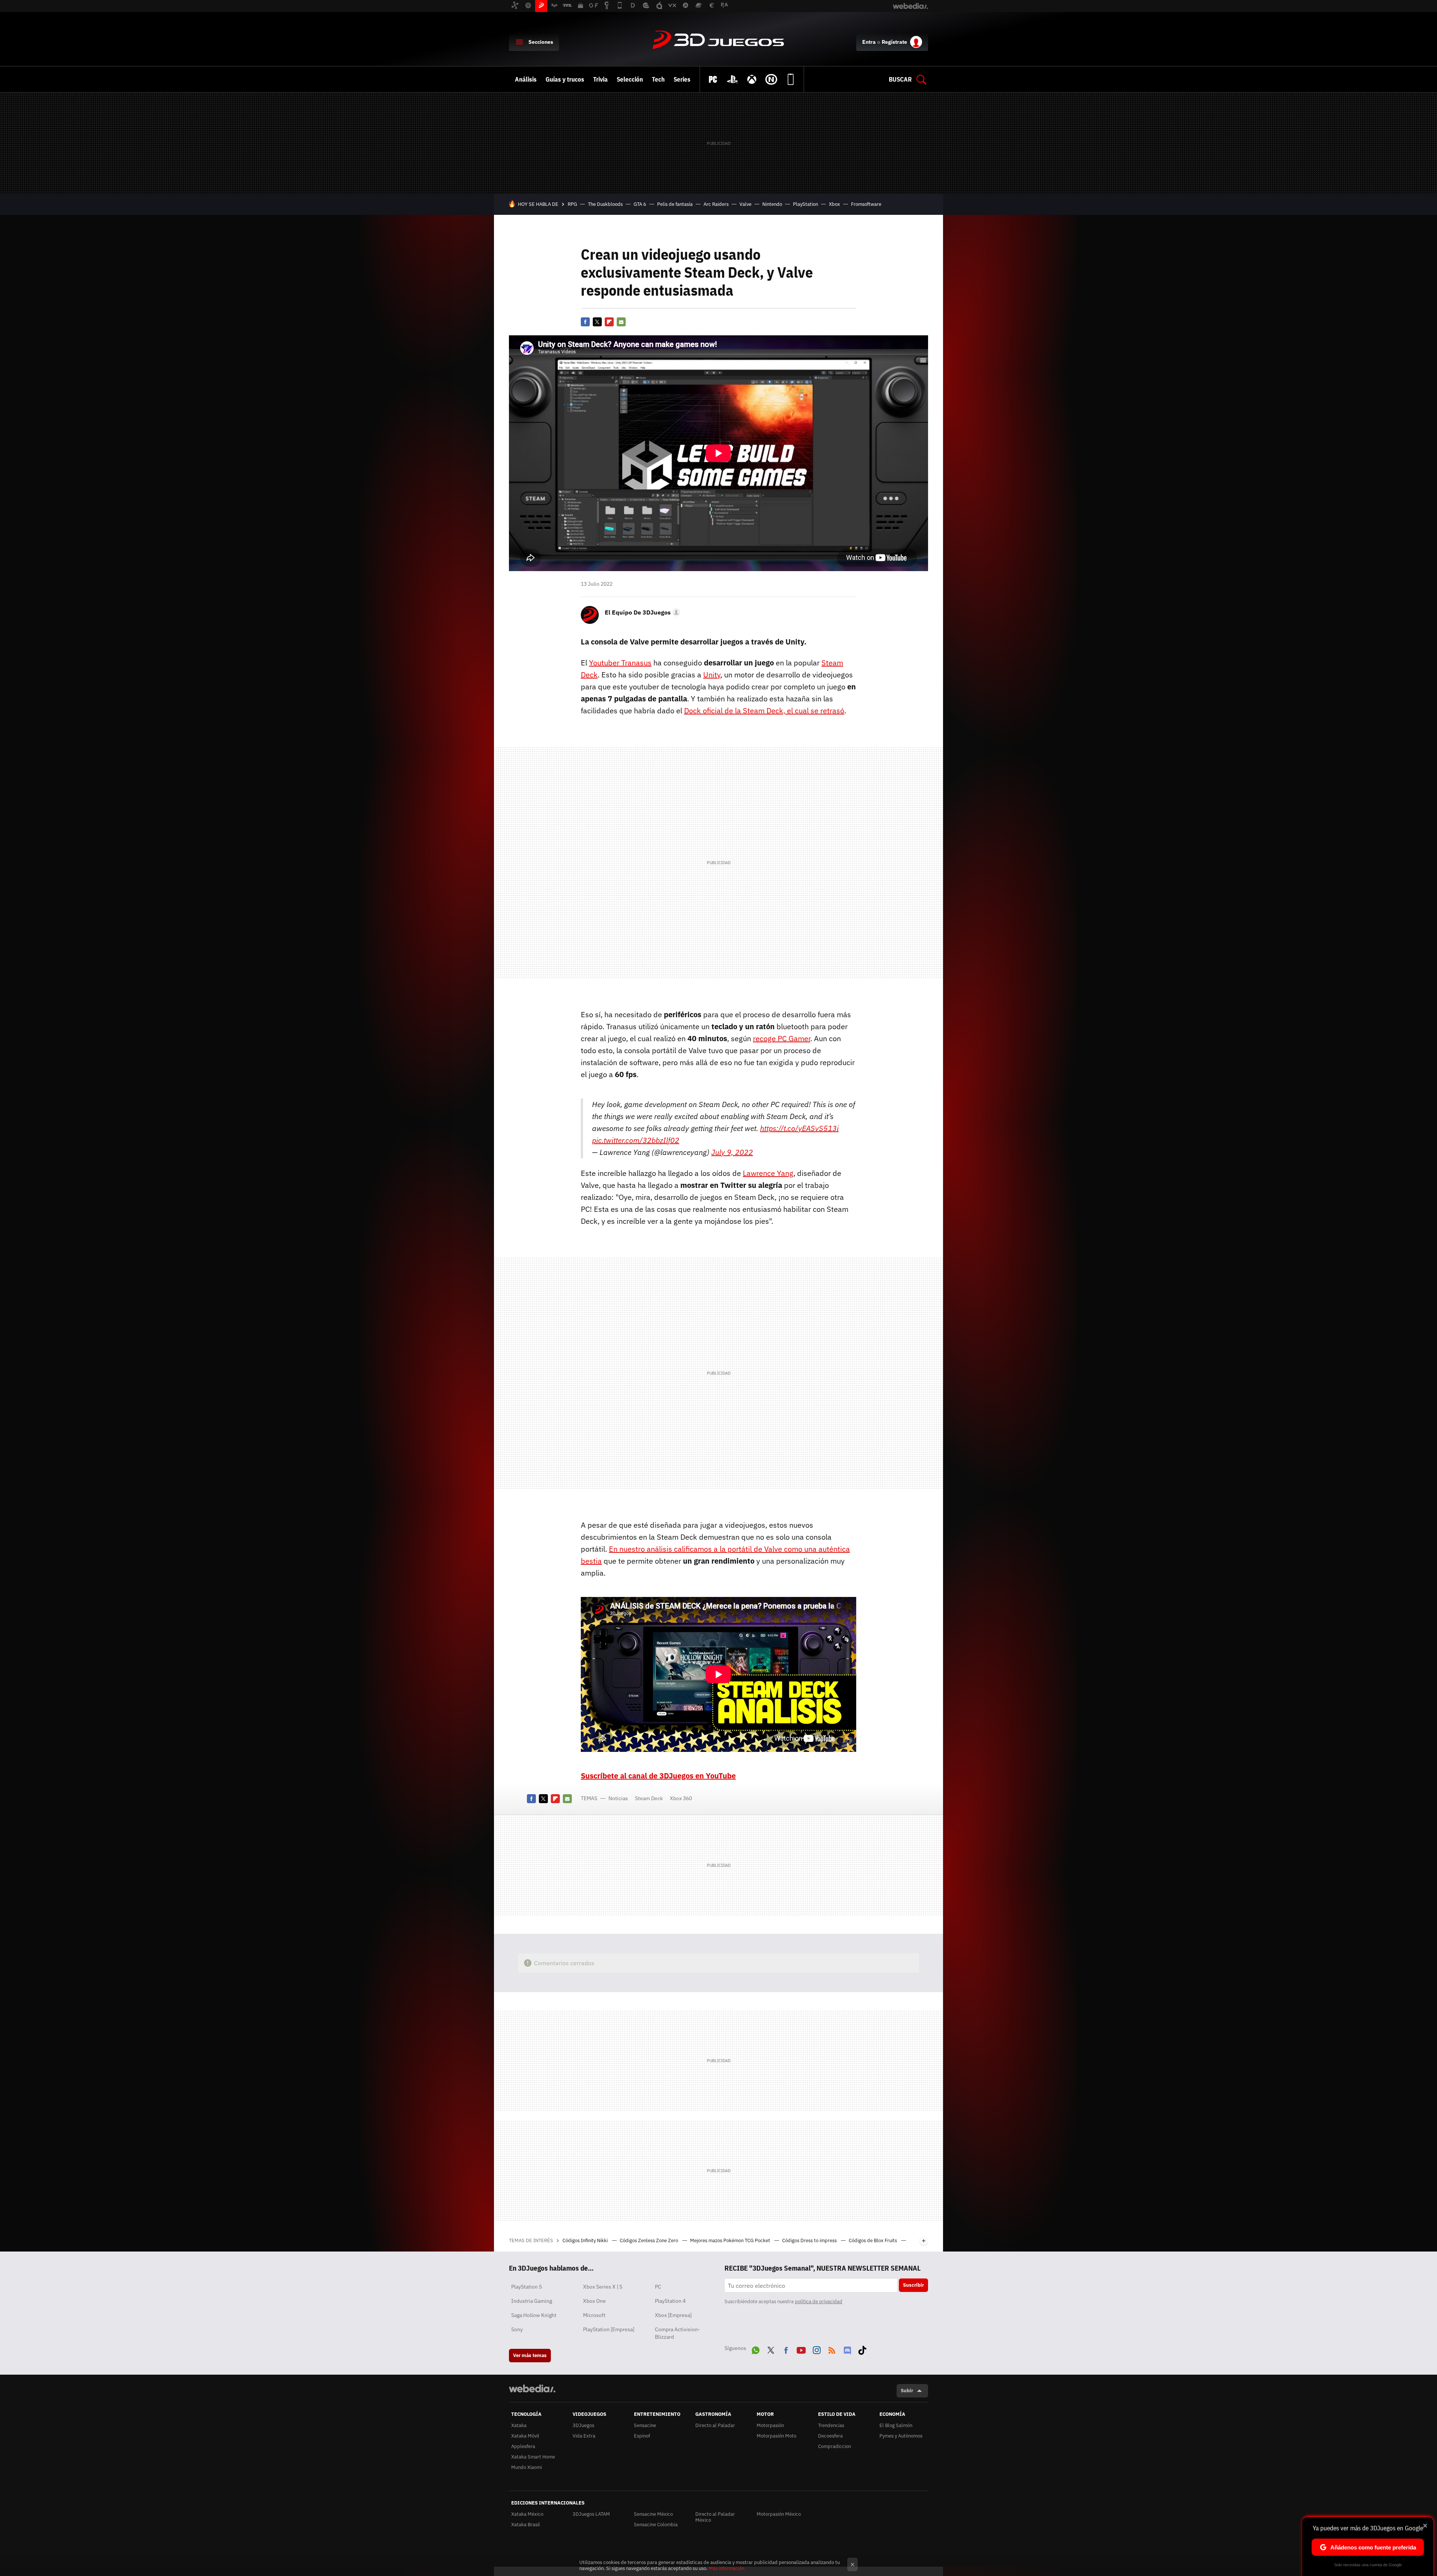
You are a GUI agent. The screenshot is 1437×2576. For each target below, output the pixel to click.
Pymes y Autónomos (901, 2436)
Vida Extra (584, 2436)
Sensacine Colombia (656, 2525)
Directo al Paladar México (715, 2517)
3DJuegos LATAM (591, 2514)
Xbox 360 (681, 1798)
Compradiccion (835, 2446)
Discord (847, 2349)
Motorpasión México (779, 2514)
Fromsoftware (866, 204)
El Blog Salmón (896, 2425)
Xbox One (594, 2301)
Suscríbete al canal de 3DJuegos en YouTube (658, 1776)
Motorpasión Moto (777, 2436)
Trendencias (831, 2425)
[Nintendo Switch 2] (771, 79)
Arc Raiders (716, 204)
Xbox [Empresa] (673, 2315)
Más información (727, 2568)
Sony (517, 2329)
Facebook (585, 322)
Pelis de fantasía (675, 204)
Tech (658, 79)
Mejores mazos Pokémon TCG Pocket (731, 2240)
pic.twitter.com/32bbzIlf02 (636, 1140)
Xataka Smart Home (533, 2457)
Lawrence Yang (768, 1173)
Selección (630, 79)
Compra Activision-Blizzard (678, 2333)
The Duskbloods (605, 204)
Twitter (597, 322)
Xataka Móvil (525, 2436)
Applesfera (523, 2446)
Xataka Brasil (526, 2525)
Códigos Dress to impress (810, 2240)
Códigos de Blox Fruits (873, 2240)
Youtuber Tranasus (620, 663)
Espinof (642, 2436)
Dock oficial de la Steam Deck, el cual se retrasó (764, 711)
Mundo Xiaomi (527, 2467)
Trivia (600, 79)
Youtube (801, 2349)
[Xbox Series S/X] (752, 79)
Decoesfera (830, 2436)
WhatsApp (756, 2349)
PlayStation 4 (670, 2301)
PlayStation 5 (527, 2287)
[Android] (791, 79)
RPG (572, 204)
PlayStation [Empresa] (609, 2329)
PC (658, 2287)
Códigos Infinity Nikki (586, 2240)
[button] (641, 612)
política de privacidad (819, 2301)
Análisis (526, 79)
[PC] (713, 79)
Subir (907, 2391)
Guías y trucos (565, 79)
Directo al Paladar (715, 2425)
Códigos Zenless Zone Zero (649, 2240)
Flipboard (609, 322)
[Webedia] (532, 2388)
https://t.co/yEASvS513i (799, 1128)
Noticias (618, 1798)
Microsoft (594, 2315)
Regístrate (894, 42)
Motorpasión (770, 2425)
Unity (712, 675)
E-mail (621, 322)
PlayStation (806, 204)
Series (682, 79)
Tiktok (862, 2349)
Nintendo (772, 204)
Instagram (817, 2349)
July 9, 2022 (732, 1152)
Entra (869, 42)
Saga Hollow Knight (534, 2315)
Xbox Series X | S (603, 2287)
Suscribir (913, 2285)
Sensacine (645, 2425)
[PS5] (732, 79)
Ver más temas (530, 2355)
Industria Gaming (532, 2301)
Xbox (835, 204)
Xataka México (527, 2514)
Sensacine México (653, 2514)
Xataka (519, 2425)
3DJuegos (718, 40)
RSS (832, 2349)
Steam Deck (649, 1798)
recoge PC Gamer (782, 1038)
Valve (745, 204)
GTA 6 (640, 204)
